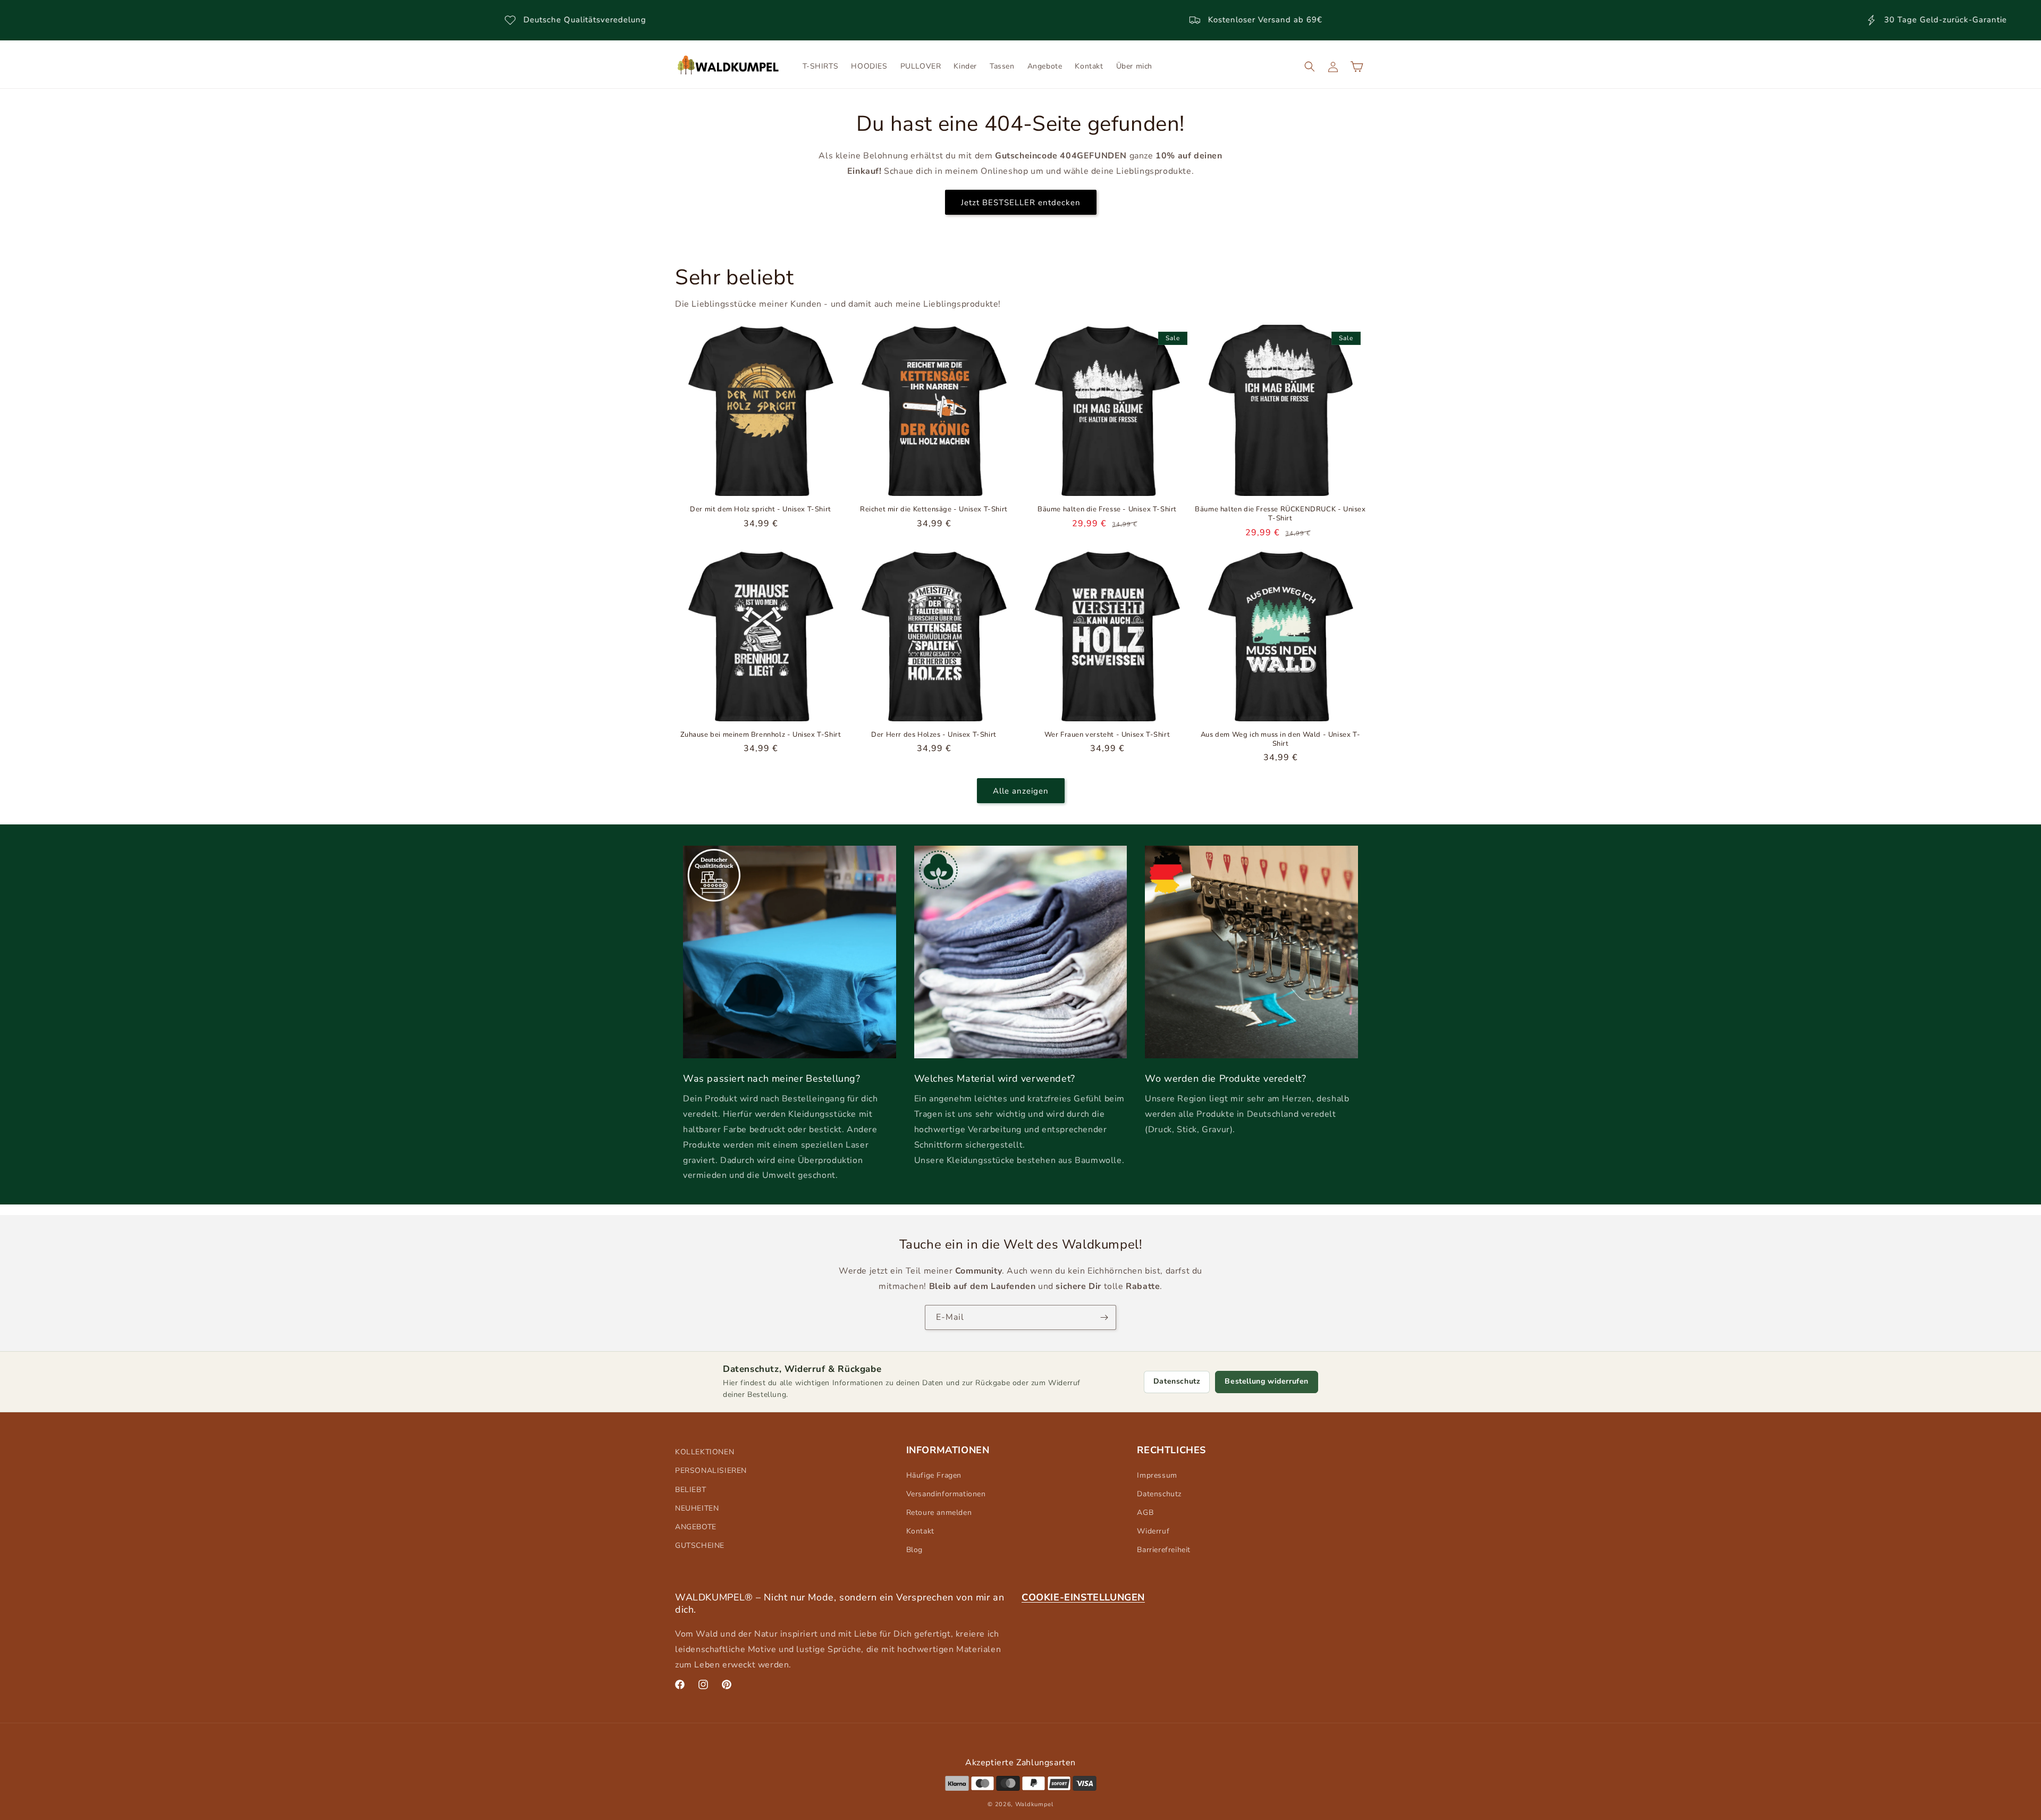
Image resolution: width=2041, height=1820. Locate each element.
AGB (1145, 1513)
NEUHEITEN (697, 1508)
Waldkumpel (1034, 1804)
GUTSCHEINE (700, 1545)
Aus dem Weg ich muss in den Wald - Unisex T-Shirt (1280, 739)
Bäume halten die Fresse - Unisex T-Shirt (1107, 509)
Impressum (1157, 1475)
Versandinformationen (946, 1494)
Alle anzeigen (1021, 790)
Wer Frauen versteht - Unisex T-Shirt (1107, 735)
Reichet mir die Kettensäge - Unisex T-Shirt (934, 509)
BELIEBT (690, 1490)
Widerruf (1153, 1531)
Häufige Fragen (934, 1475)
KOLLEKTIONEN (705, 1452)
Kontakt (920, 1531)
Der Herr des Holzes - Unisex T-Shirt (934, 735)
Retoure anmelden (939, 1513)
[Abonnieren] (1104, 1317)
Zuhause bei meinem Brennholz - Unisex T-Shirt (761, 735)
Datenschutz (1177, 1381)
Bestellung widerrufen (1267, 1381)
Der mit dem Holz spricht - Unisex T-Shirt (761, 509)
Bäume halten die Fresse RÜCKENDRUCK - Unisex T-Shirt (1280, 514)
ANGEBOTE (696, 1527)
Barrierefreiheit (1164, 1550)
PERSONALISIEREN (711, 1471)
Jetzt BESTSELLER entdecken (1021, 202)
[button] (1310, 66)
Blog (914, 1550)
